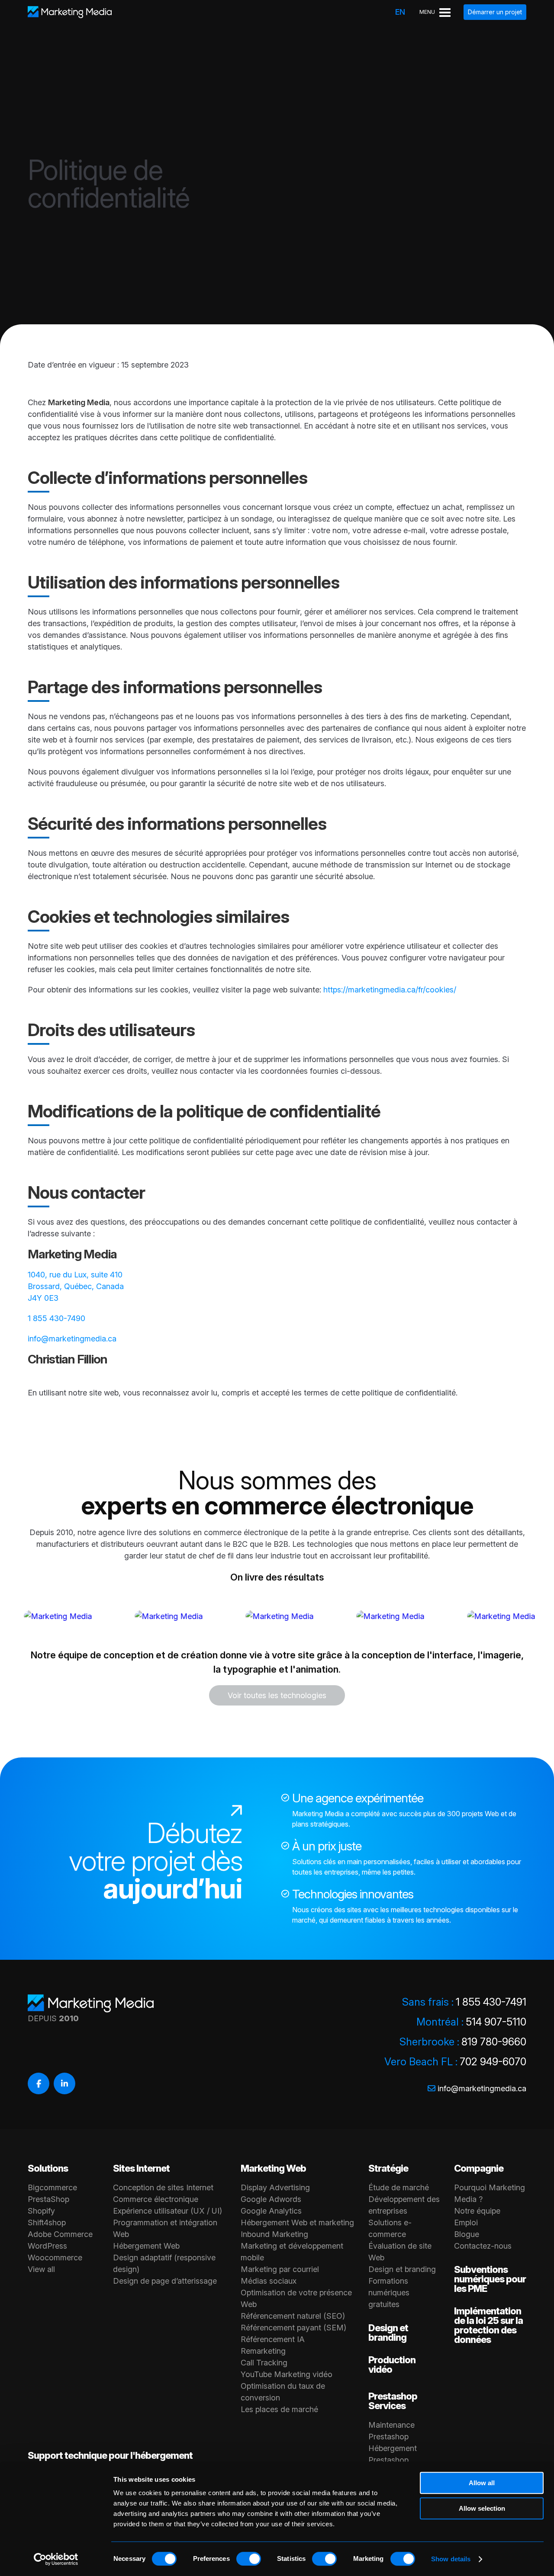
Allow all (482, 2483)
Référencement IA (273, 2339)
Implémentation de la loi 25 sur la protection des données (488, 2325)
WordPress (47, 2246)
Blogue (467, 2234)
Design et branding (402, 2269)
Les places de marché (279, 2409)
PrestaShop (48, 2199)
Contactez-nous (483, 2246)
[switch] (249, 2559)
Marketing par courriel (280, 2269)
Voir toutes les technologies (277, 1695)
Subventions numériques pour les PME (490, 2279)
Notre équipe (477, 2211)
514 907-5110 (496, 2022)
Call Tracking (264, 2363)
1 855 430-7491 (491, 2002)
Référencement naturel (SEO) (293, 2316)
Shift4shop (47, 2222)
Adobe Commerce (60, 2234)
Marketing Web (273, 2168)
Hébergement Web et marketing (297, 2222)
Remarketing (263, 2351)
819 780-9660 (494, 2042)
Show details (451, 2559)
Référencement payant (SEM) (293, 2328)
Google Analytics (271, 2211)
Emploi (466, 2222)
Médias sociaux (269, 2281)
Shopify (41, 2211)
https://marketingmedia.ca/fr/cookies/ (390, 990)
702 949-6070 (493, 2062)
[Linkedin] (64, 2083)
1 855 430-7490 (56, 1318)
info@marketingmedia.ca (72, 1339)
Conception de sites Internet (163, 2187)
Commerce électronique (156, 2199)
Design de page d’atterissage (165, 2281)
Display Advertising (275, 2187)
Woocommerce (55, 2258)
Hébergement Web (146, 2246)
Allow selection (482, 2508)
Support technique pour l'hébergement (110, 2455)
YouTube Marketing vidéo (287, 2374)
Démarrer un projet (495, 12)
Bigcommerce (52, 2187)
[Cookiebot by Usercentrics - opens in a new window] (56, 2559)
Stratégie (388, 2168)
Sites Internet (141, 2168)
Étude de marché (399, 2187)
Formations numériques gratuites (389, 2293)
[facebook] (39, 2083)
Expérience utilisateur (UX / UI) (167, 2211)
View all (41, 2269)
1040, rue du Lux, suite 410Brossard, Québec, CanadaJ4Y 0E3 (76, 1286)
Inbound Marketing (274, 2234)
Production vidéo (392, 2365)
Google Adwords (271, 2199)
